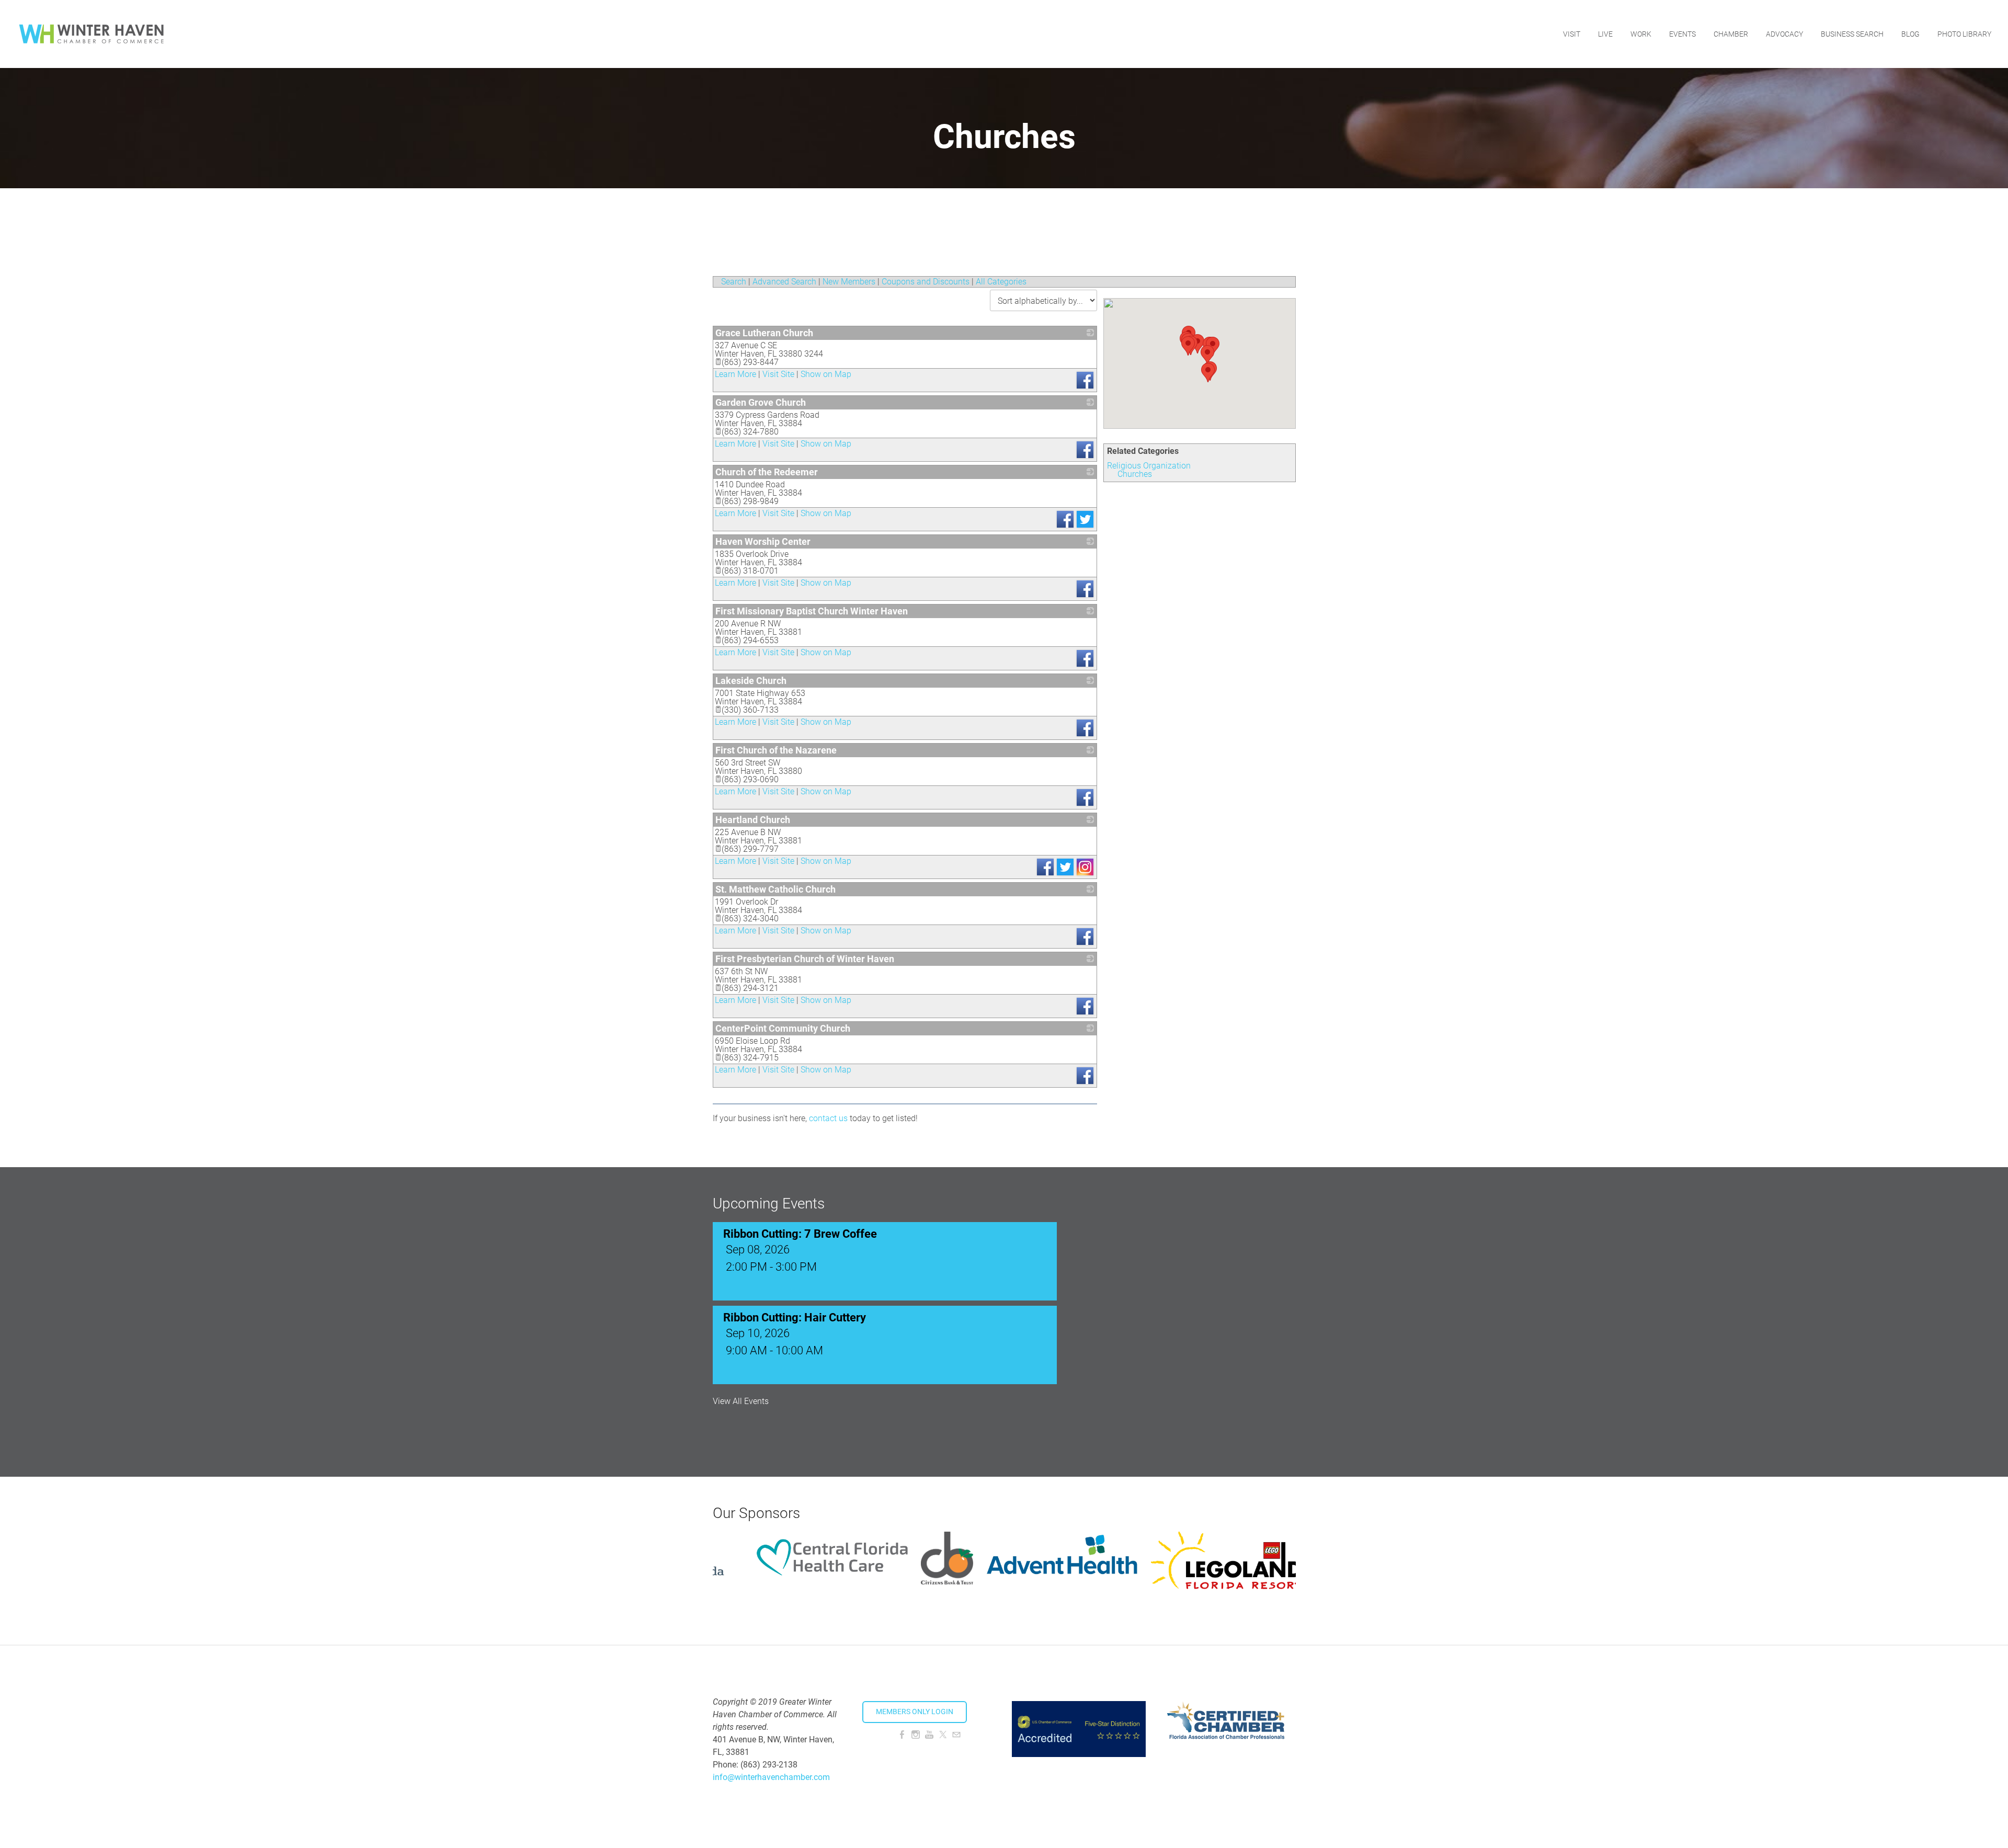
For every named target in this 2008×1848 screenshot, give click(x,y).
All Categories (1001, 282)
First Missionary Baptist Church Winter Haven (812, 611)
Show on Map (826, 374)
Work (1641, 34)
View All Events (741, 1401)
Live (1605, 34)
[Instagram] (916, 1735)
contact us (828, 1118)
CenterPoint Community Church (783, 1028)
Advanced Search (784, 282)
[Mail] (956, 1735)
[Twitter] (943, 1735)
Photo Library (1964, 34)
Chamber (1731, 34)
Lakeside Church (751, 681)
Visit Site (778, 374)
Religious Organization (1149, 466)
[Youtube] (929, 1735)
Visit (1572, 34)
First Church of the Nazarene (776, 750)
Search (734, 282)
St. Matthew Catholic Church (775, 889)
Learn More (735, 374)
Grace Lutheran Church (764, 333)
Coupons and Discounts (926, 282)
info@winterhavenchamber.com (771, 1777)
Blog (1910, 34)
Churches (1135, 474)
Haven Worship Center (763, 541)
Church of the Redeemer (767, 472)
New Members (849, 282)
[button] (1207, 355)
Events (1682, 34)
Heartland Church (753, 820)
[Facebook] (902, 1735)
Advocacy (1784, 34)
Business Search (1852, 34)
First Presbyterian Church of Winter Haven (805, 959)
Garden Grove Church (761, 402)
